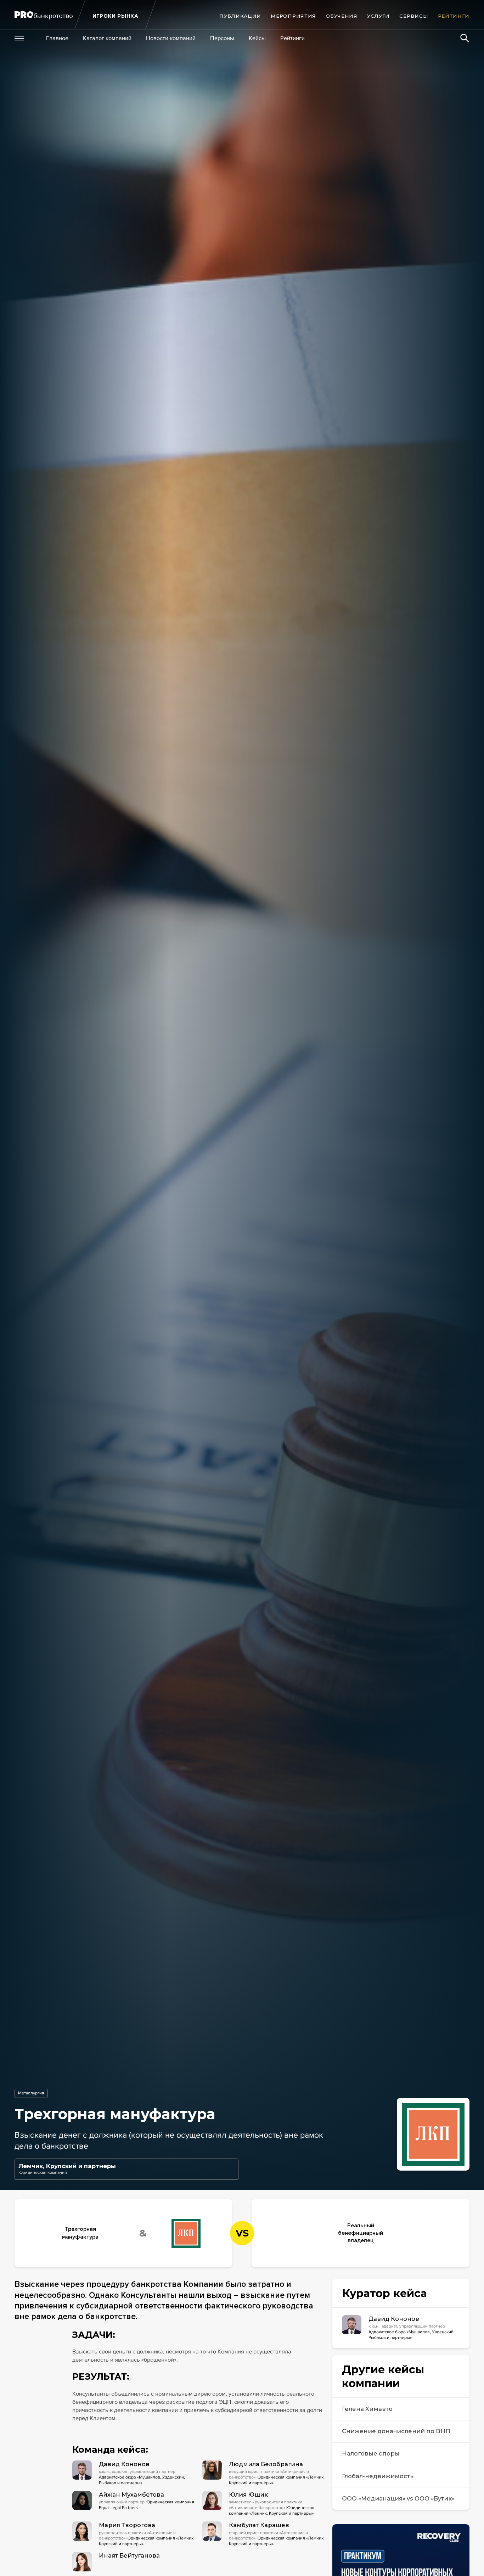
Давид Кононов (124, 2464)
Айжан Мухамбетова (131, 2494)
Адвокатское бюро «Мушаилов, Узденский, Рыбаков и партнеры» (142, 2480)
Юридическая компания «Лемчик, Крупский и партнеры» (272, 2511)
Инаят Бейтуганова (129, 2555)
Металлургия (31, 2093)
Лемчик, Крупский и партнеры (67, 2166)
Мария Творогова (127, 2525)
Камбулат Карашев (259, 2525)
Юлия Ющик (248, 2494)
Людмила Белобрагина (266, 2464)
